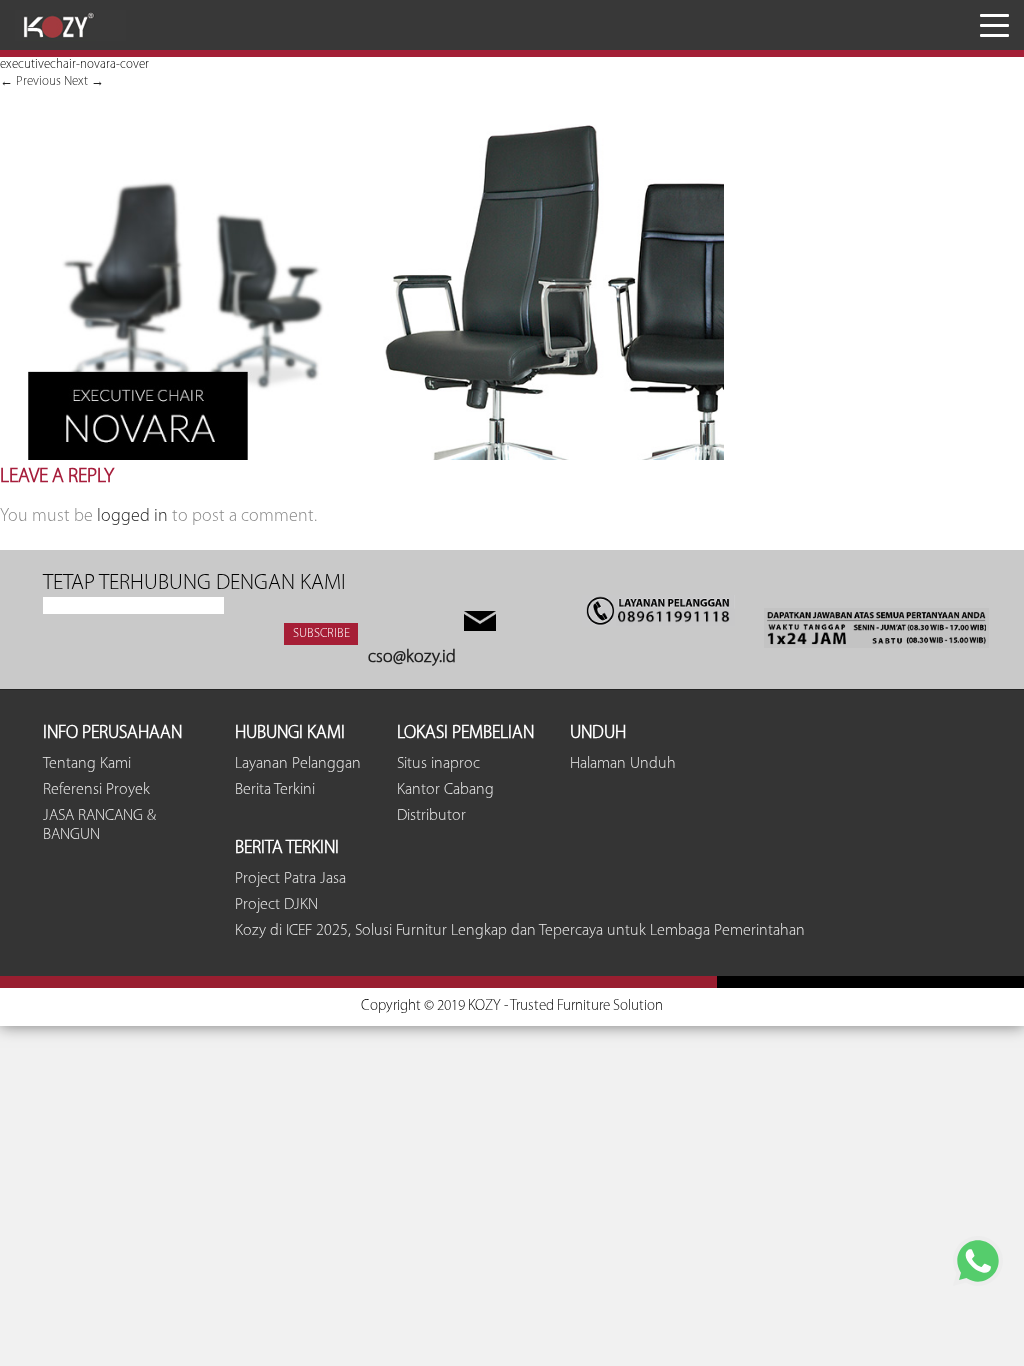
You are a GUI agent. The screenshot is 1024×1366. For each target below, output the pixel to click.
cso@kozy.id (412, 658)
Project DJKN (276, 905)
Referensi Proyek (96, 790)
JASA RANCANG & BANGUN (99, 825)
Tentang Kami (87, 764)
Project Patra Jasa (290, 879)
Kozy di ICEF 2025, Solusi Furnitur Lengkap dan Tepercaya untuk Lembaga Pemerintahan (520, 931)
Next (84, 81)
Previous (30, 81)
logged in (132, 517)
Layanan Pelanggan (298, 764)
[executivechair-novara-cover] (362, 456)
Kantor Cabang (445, 790)
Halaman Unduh (623, 764)
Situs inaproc (438, 764)
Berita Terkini (275, 790)
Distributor (431, 816)
